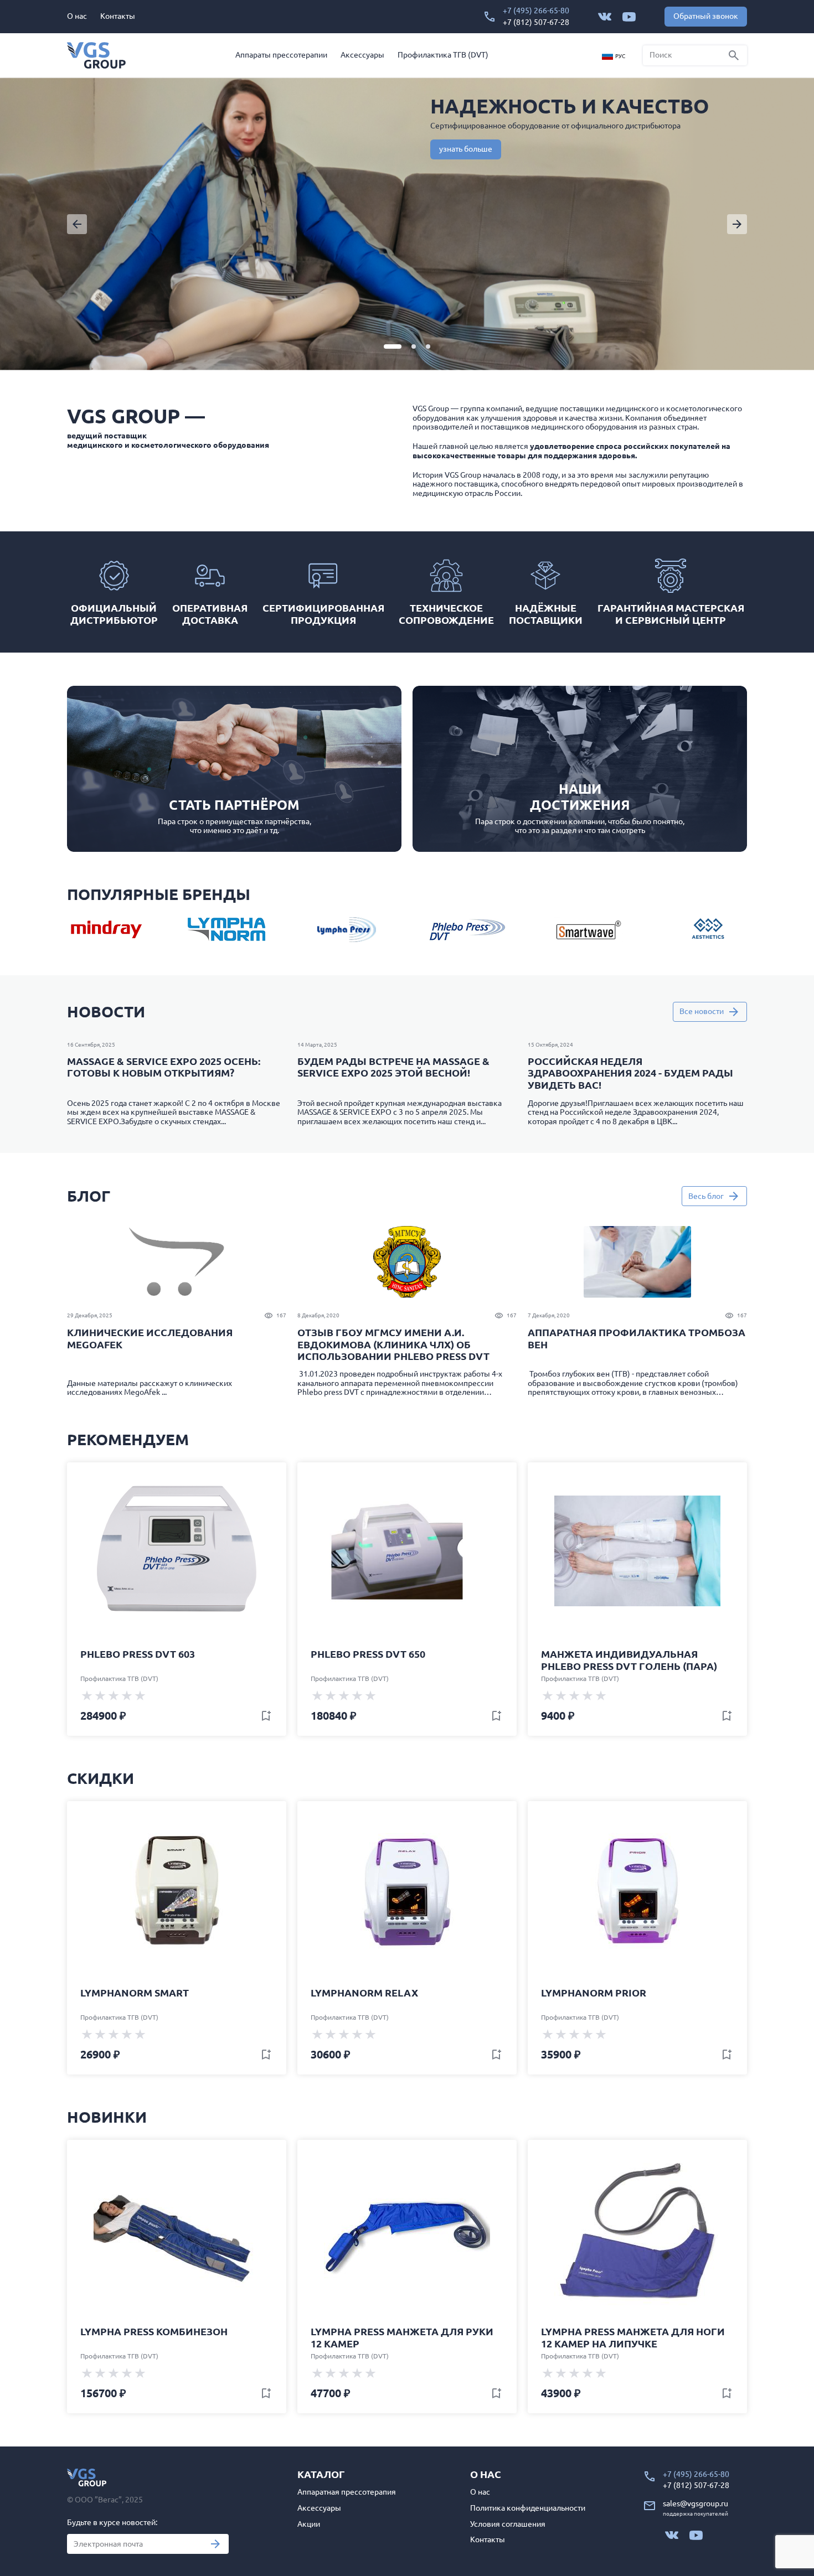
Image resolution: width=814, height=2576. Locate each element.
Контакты (118, 16)
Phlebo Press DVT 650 (368, 1654)
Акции (309, 2524)
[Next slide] (737, 224)
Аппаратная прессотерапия (347, 2492)
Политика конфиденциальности (528, 2508)
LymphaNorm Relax (364, 1993)
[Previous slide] (77, 224)
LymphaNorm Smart (135, 1993)
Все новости (702, 1011)
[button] (393, 346)
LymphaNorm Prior (594, 1993)
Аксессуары (362, 55)
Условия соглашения (508, 2524)
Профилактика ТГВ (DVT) (443, 55)
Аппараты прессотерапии (281, 55)
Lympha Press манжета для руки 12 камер (402, 2337)
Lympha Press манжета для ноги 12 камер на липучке (633, 2337)
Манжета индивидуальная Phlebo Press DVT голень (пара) (629, 1660)
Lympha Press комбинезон (154, 2331)
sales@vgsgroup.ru (695, 2503)
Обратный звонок (706, 16)
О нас (77, 16)
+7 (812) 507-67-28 (536, 22)
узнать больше (466, 149)
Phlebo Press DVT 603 (138, 1654)
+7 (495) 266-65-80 (536, 11)
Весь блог (706, 1196)
